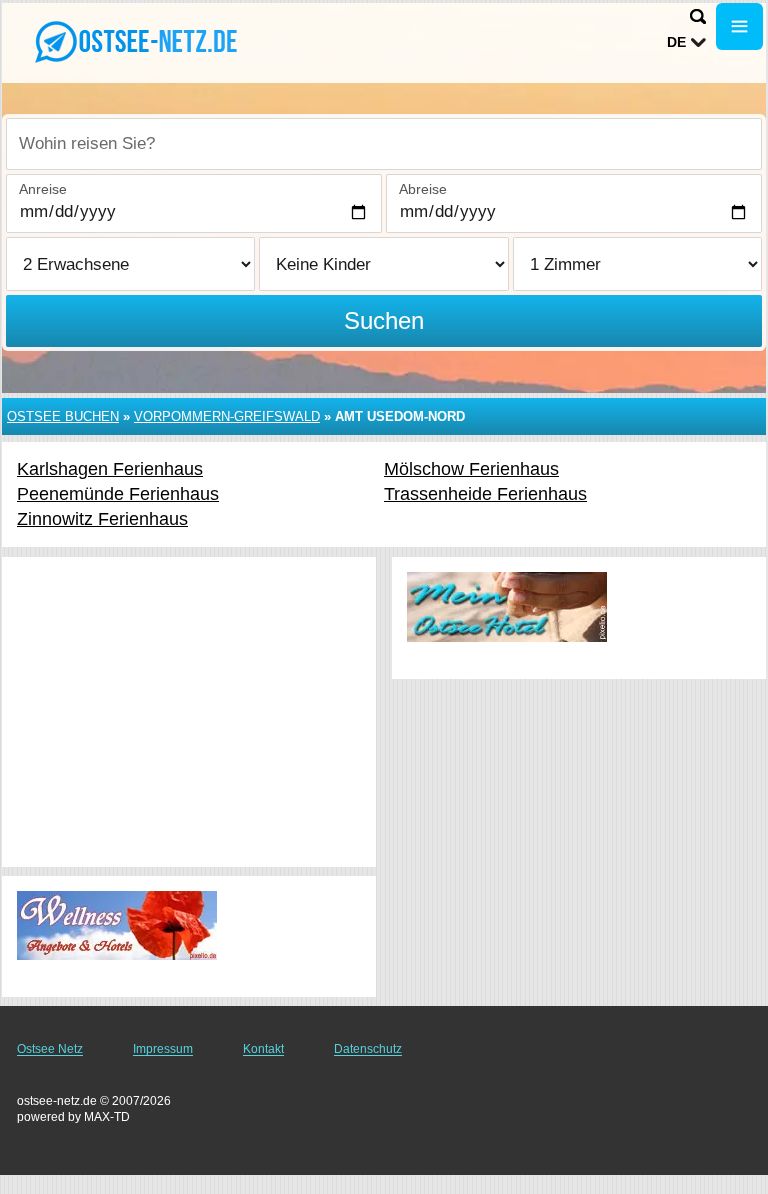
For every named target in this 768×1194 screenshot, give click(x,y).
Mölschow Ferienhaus (471, 469)
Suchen (384, 320)
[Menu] (739, 26)
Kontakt (263, 1049)
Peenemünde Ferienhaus (118, 494)
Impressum (163, 1049)
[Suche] (698, 16)
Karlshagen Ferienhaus (110, 469)
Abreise (423, 189)
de (676, 42)
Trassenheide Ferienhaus (485, 494)
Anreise (43, 189)
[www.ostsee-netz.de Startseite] (140, 41)
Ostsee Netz (50, 1049)
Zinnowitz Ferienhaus (102, 519)
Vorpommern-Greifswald (227, 416)
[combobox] (384, 144)
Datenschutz (368, 1049)
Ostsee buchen (63, 416)
